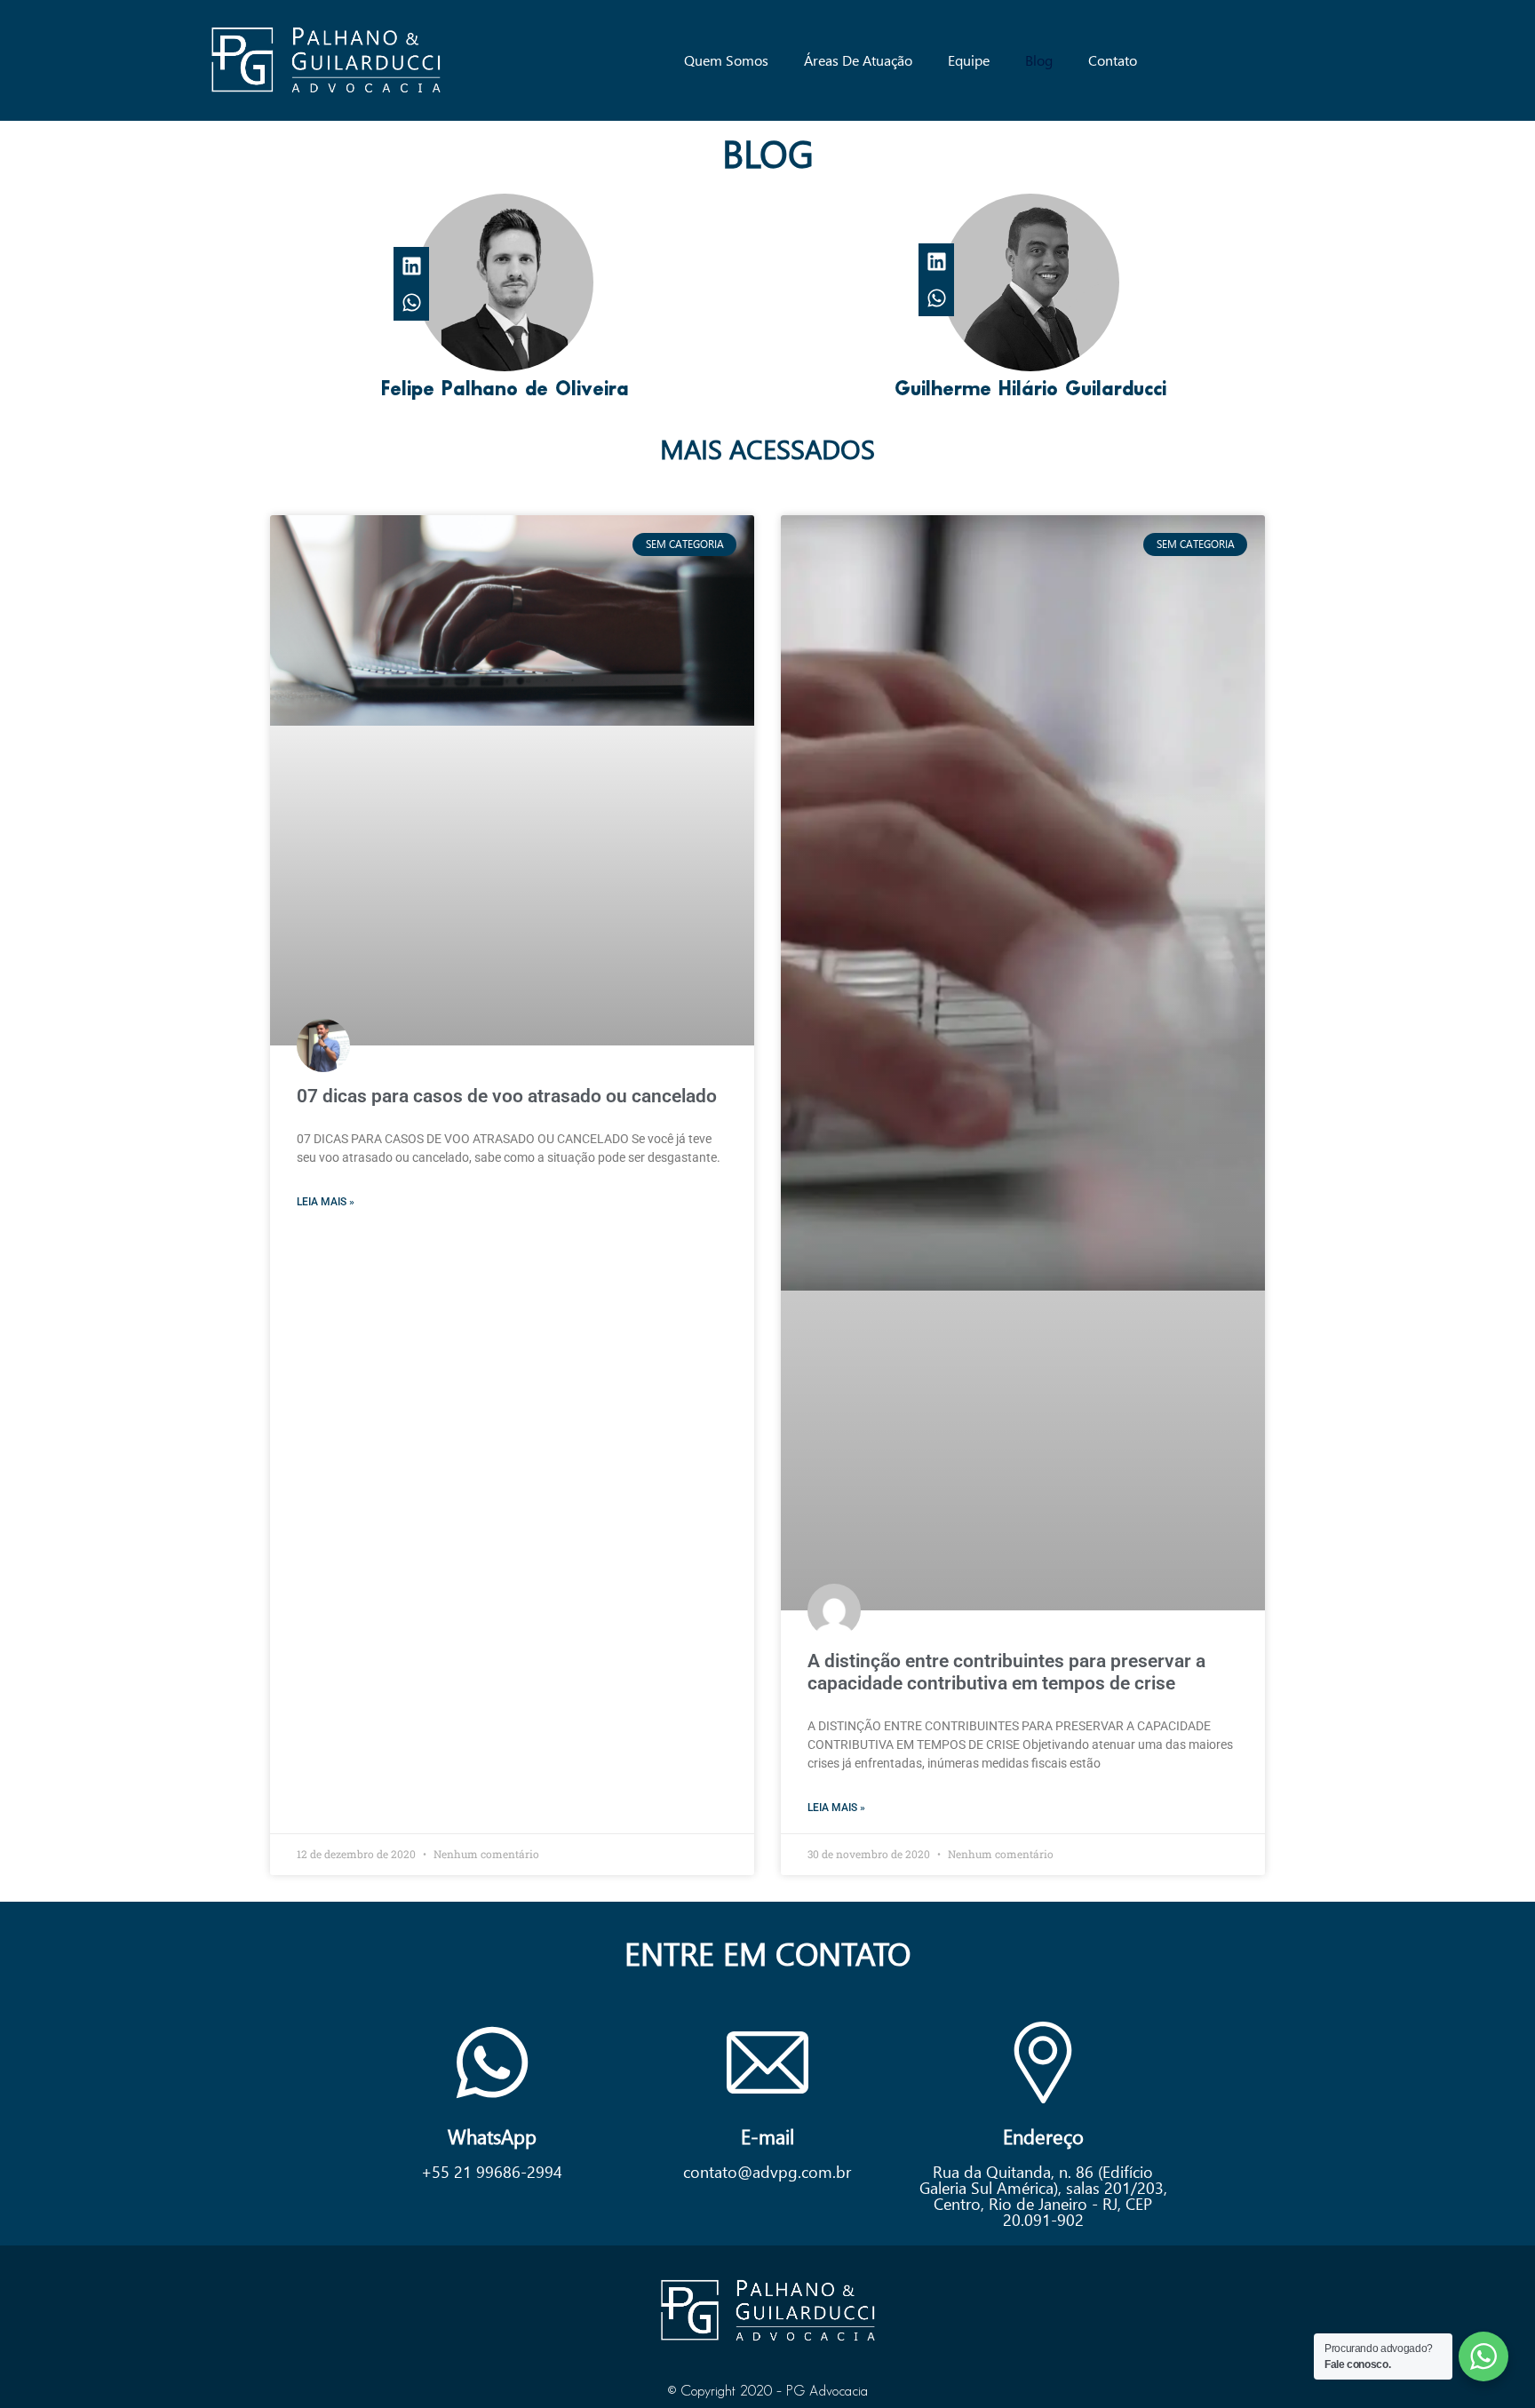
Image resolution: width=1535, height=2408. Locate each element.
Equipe (969, 60)
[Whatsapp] (412, 302)
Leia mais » (326, 1202)
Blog (1039, 60)
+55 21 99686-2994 (492, 2171)
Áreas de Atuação (858, 60)
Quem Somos (726, 60)
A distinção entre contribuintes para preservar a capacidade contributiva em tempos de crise (1006, 1672)
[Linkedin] (412, 265)
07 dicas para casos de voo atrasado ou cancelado (507, 1096)
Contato (1113, 60)
